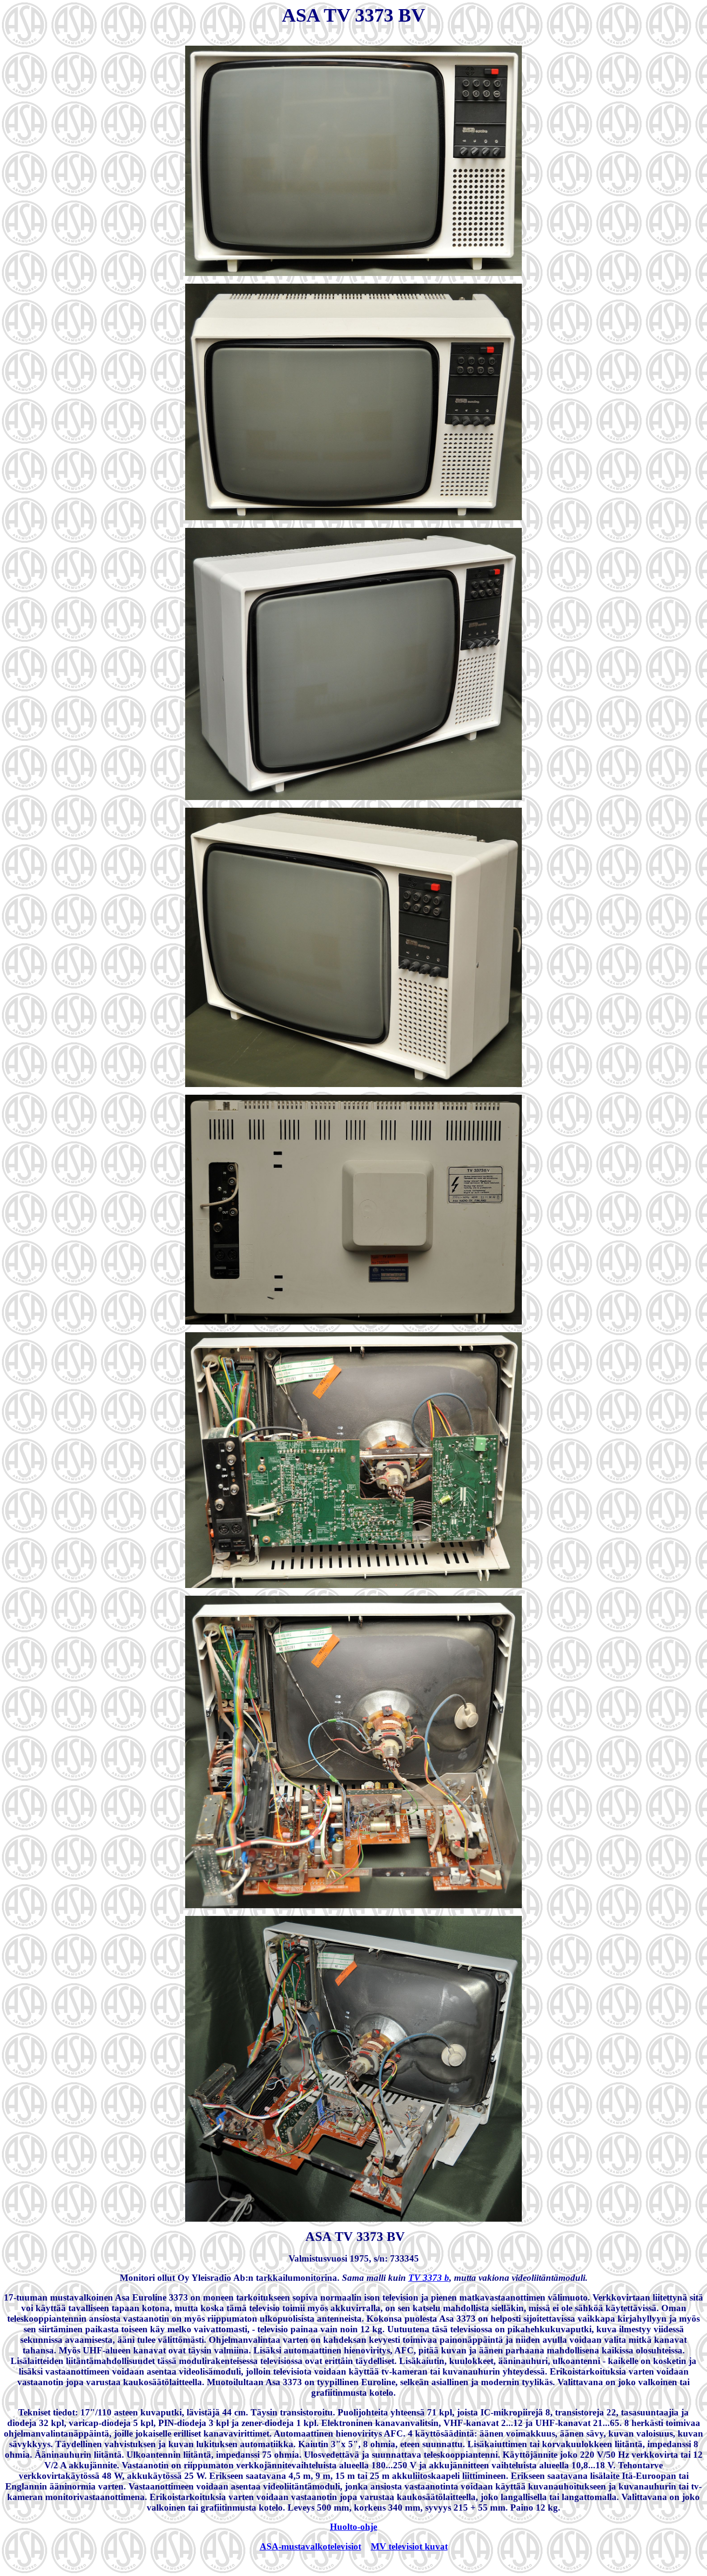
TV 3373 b (429, 2278)
